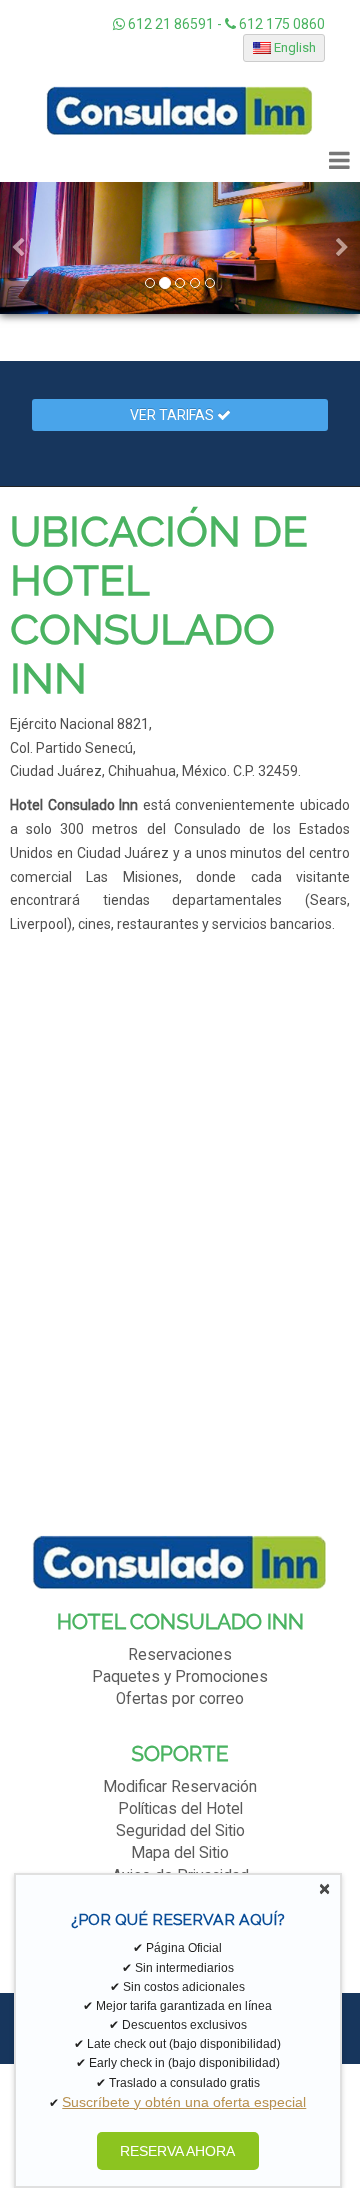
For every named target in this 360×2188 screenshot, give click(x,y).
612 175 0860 (280, 24)
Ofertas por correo (180, 1699)
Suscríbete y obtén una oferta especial (184, 2102)
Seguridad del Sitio (180, 1831)
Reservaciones (180, 1655)
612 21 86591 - (175, 24)
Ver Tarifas (173, 415)
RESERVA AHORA (177, 2151)
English (293, 47)
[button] (18, 247)
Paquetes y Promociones (180, 1677)
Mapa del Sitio (180, 1853)
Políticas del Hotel (180, 1809)
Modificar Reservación (180, 1787)
